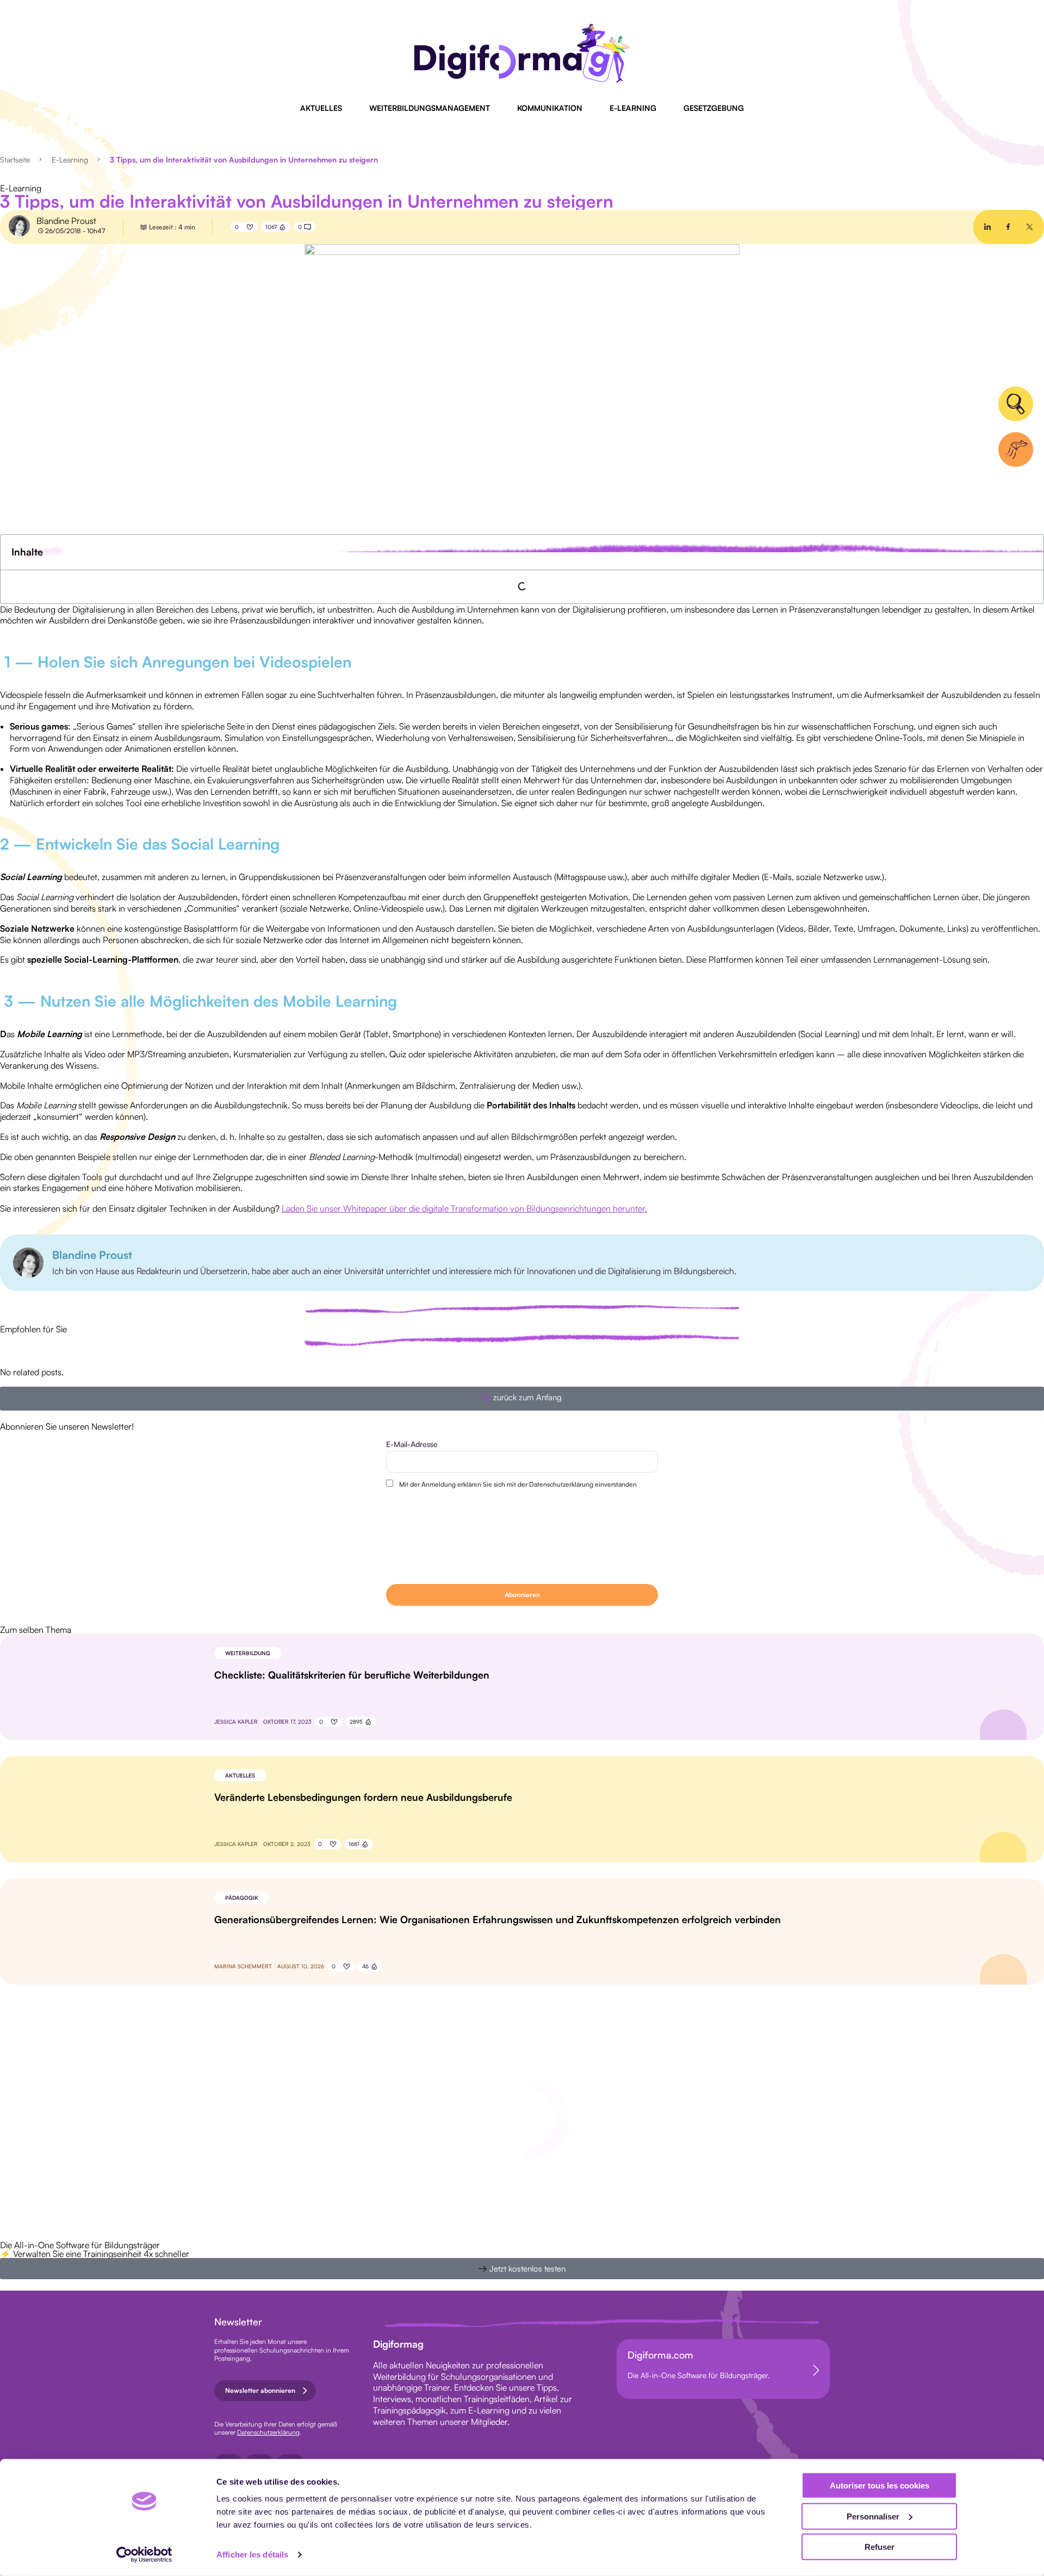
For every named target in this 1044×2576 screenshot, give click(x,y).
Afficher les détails (252, 2555)
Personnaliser (873, 2516)
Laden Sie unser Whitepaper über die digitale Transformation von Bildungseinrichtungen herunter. (464, 1208)
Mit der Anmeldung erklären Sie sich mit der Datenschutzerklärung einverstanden (518, 1484)
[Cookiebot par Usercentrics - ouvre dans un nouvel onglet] (144, 2555)
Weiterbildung (248, 1653)
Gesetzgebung (714, 108)
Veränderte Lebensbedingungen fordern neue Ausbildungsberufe (363, 1797)
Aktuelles (321, 108)
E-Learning (633, 108)
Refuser (880, 2547)
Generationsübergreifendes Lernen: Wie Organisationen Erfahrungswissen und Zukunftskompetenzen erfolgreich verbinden (498, 1919)
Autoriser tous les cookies (880, 2485)
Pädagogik (242, 1898)
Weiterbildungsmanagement (430, 108)
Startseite (15, 160)
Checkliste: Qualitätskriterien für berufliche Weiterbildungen (352, 1675)
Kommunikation (550, 108)
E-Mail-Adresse (412, 1444)
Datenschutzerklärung (268, 2432)
